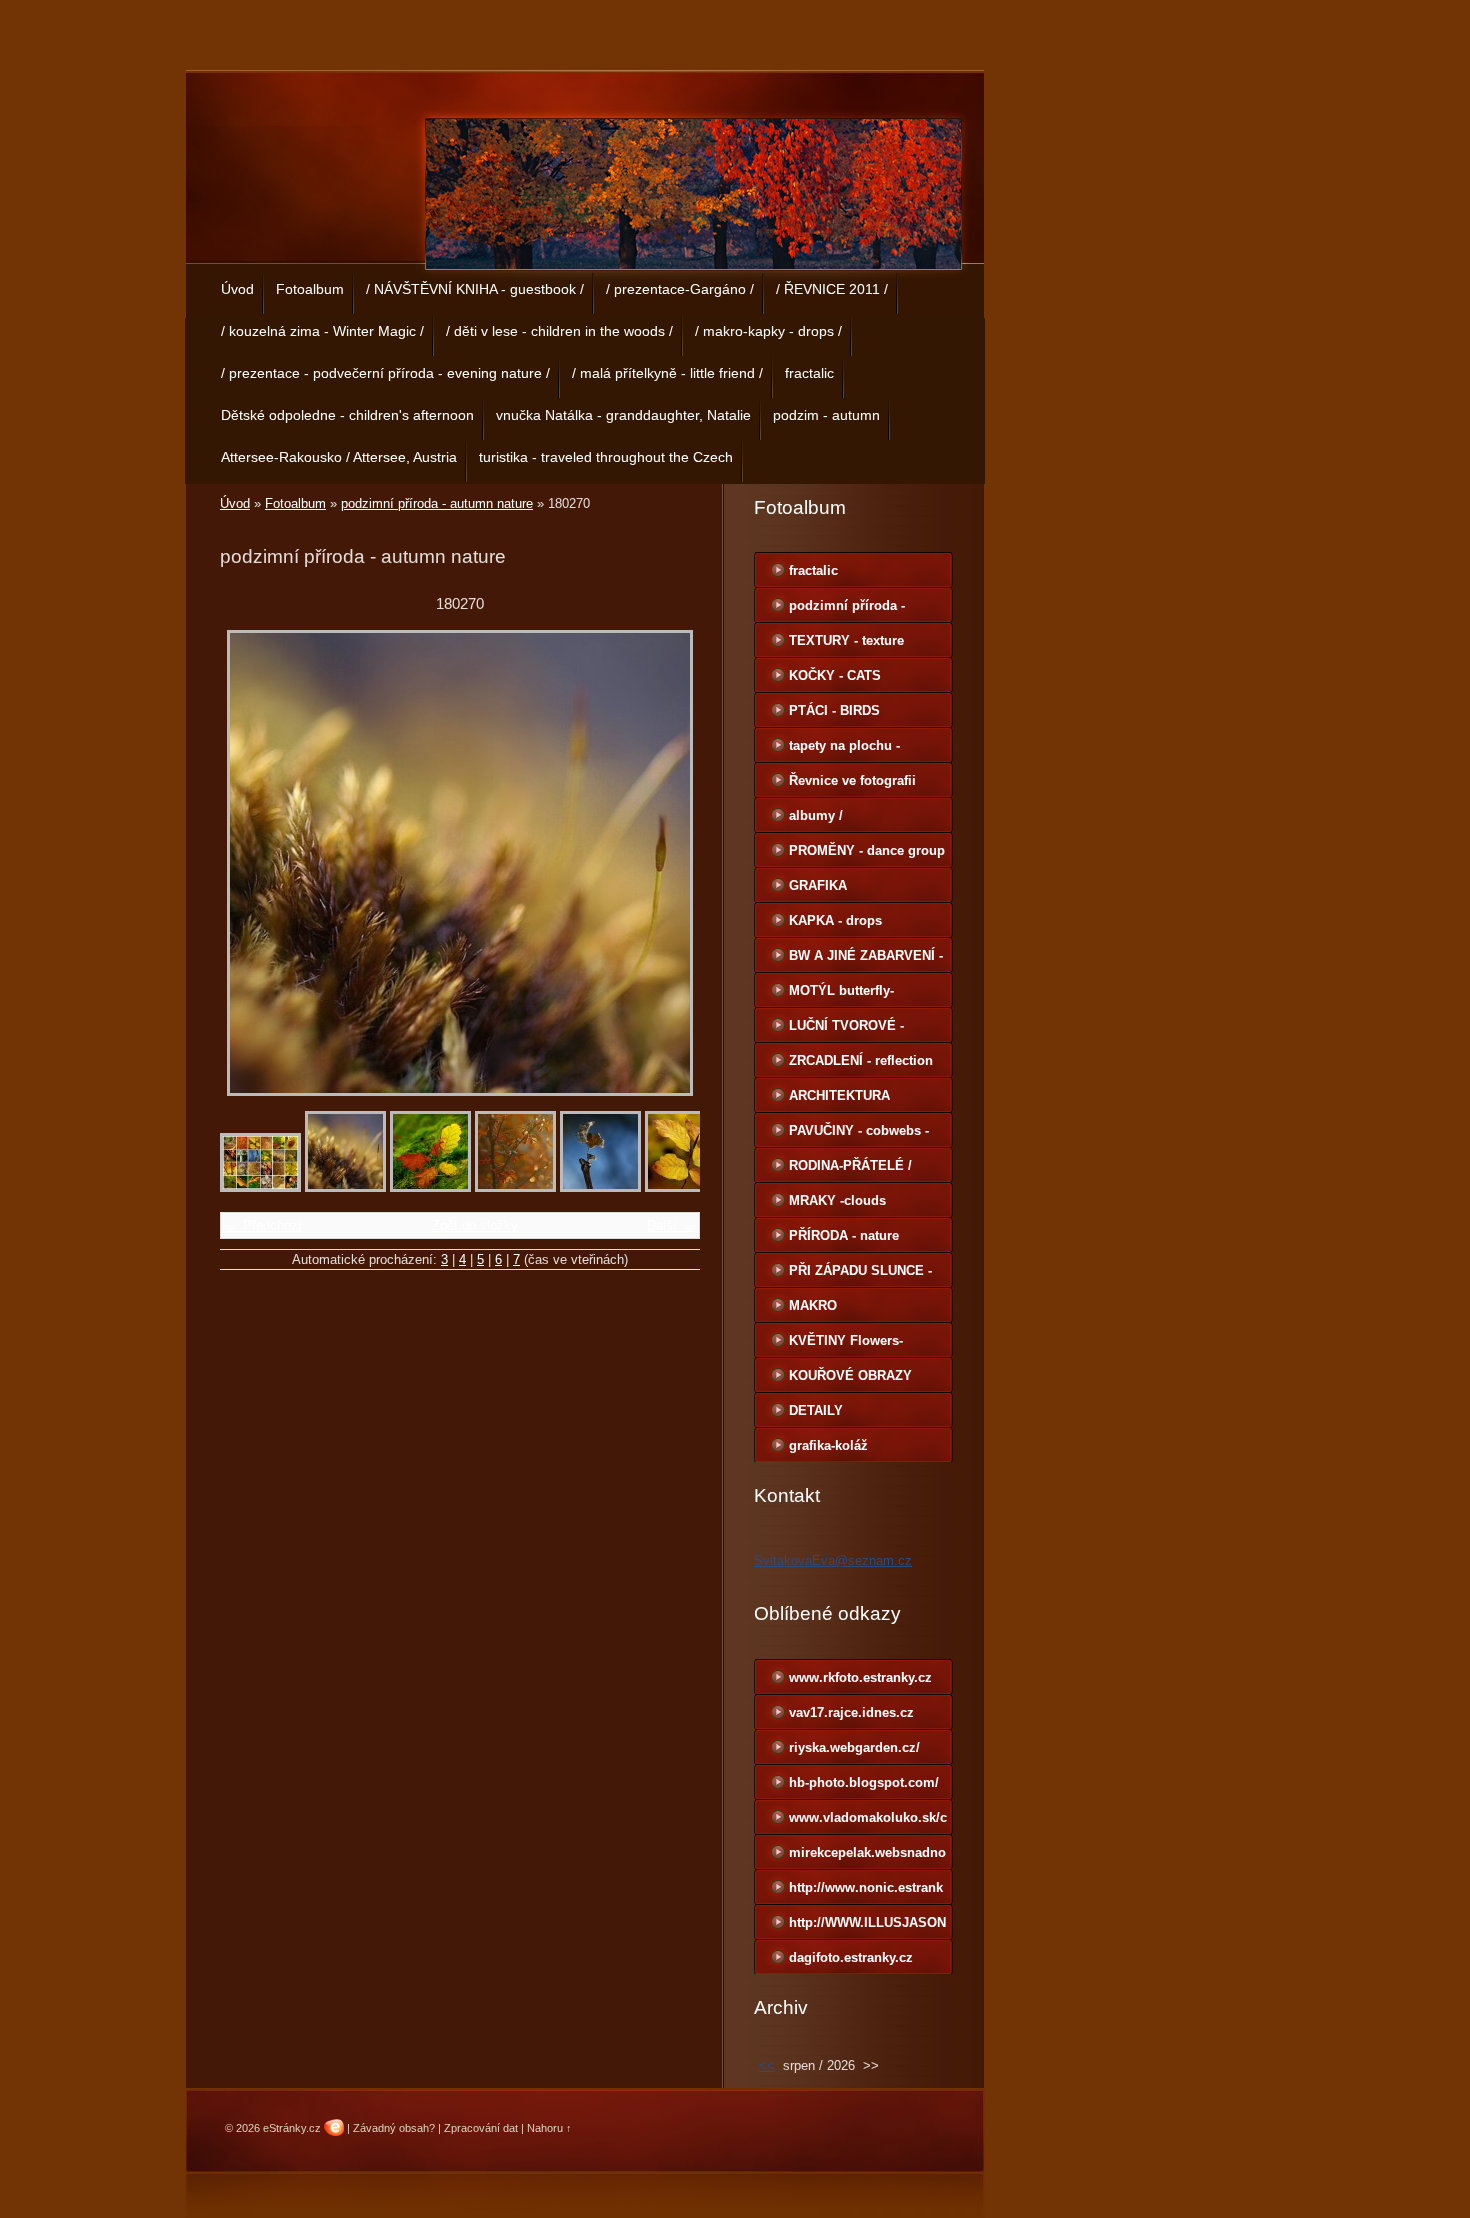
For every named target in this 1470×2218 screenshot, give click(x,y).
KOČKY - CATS (835, 675)
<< (767, 2065)
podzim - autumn (826, 415)
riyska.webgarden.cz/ (854, 1747)
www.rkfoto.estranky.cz (860, 1677)
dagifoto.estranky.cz (851, 1957)
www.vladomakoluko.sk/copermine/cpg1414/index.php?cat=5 (868, 1822)
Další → (670, 1225)
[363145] (430, 1187)
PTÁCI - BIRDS (834, 710)
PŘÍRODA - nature (844, 1235)
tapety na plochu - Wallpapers (844, 750)
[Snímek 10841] (515, 1187)
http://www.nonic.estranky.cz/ (866, 1892)
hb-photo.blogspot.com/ (864, 1782)
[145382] (600, 1187)
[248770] (685, 1187)
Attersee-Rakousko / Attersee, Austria (339, 457)
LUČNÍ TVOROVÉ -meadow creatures (846, 1030)
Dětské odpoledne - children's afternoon (347, 415)
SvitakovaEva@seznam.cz (833, 1560)
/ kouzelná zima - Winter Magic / (322, 331)
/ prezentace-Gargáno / (680, 289)
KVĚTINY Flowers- (846, 1340)
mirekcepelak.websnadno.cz (867, 1857)
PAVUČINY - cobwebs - (859, 1130)
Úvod (237, 289)
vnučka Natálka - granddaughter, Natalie (623, 415)
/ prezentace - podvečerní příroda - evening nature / (385, 373)
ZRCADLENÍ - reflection (861, 1060)
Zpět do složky (475, 1225)
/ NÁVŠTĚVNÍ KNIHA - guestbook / (475, 289)
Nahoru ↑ (549, 2128)
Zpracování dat (481, 2128)
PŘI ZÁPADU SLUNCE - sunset (860, 1275)
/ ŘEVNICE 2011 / (832, 289)
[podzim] (260, 1187)
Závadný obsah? (394, 2128)
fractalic (809, 373)
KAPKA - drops (835, 920)
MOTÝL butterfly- (841, 990)
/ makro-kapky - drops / (768, 331)
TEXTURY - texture (846, 640)
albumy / (816, 815)
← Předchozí (264, 1225)
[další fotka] (667, 863)
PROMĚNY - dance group (867, 850)
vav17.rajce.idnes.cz (851, 1712)
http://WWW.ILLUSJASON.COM (867, 1927)
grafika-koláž (828, 1445)
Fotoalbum (310, 289)
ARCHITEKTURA (839, 1095)
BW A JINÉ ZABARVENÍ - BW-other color (866, 960)
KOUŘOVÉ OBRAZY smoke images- (850, 1380)
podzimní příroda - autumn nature (437, 503)
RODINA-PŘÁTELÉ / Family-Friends (850, 1170)
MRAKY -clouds (837, 1200)
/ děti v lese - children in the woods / (559, 331)
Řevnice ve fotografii (852, 780)
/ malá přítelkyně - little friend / (667, 373)
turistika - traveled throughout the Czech (606, 457)
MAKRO (813, 1305)
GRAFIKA (818, 885)
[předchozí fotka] (252, 863)
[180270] (345, 1187)
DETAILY (816, 1410)
